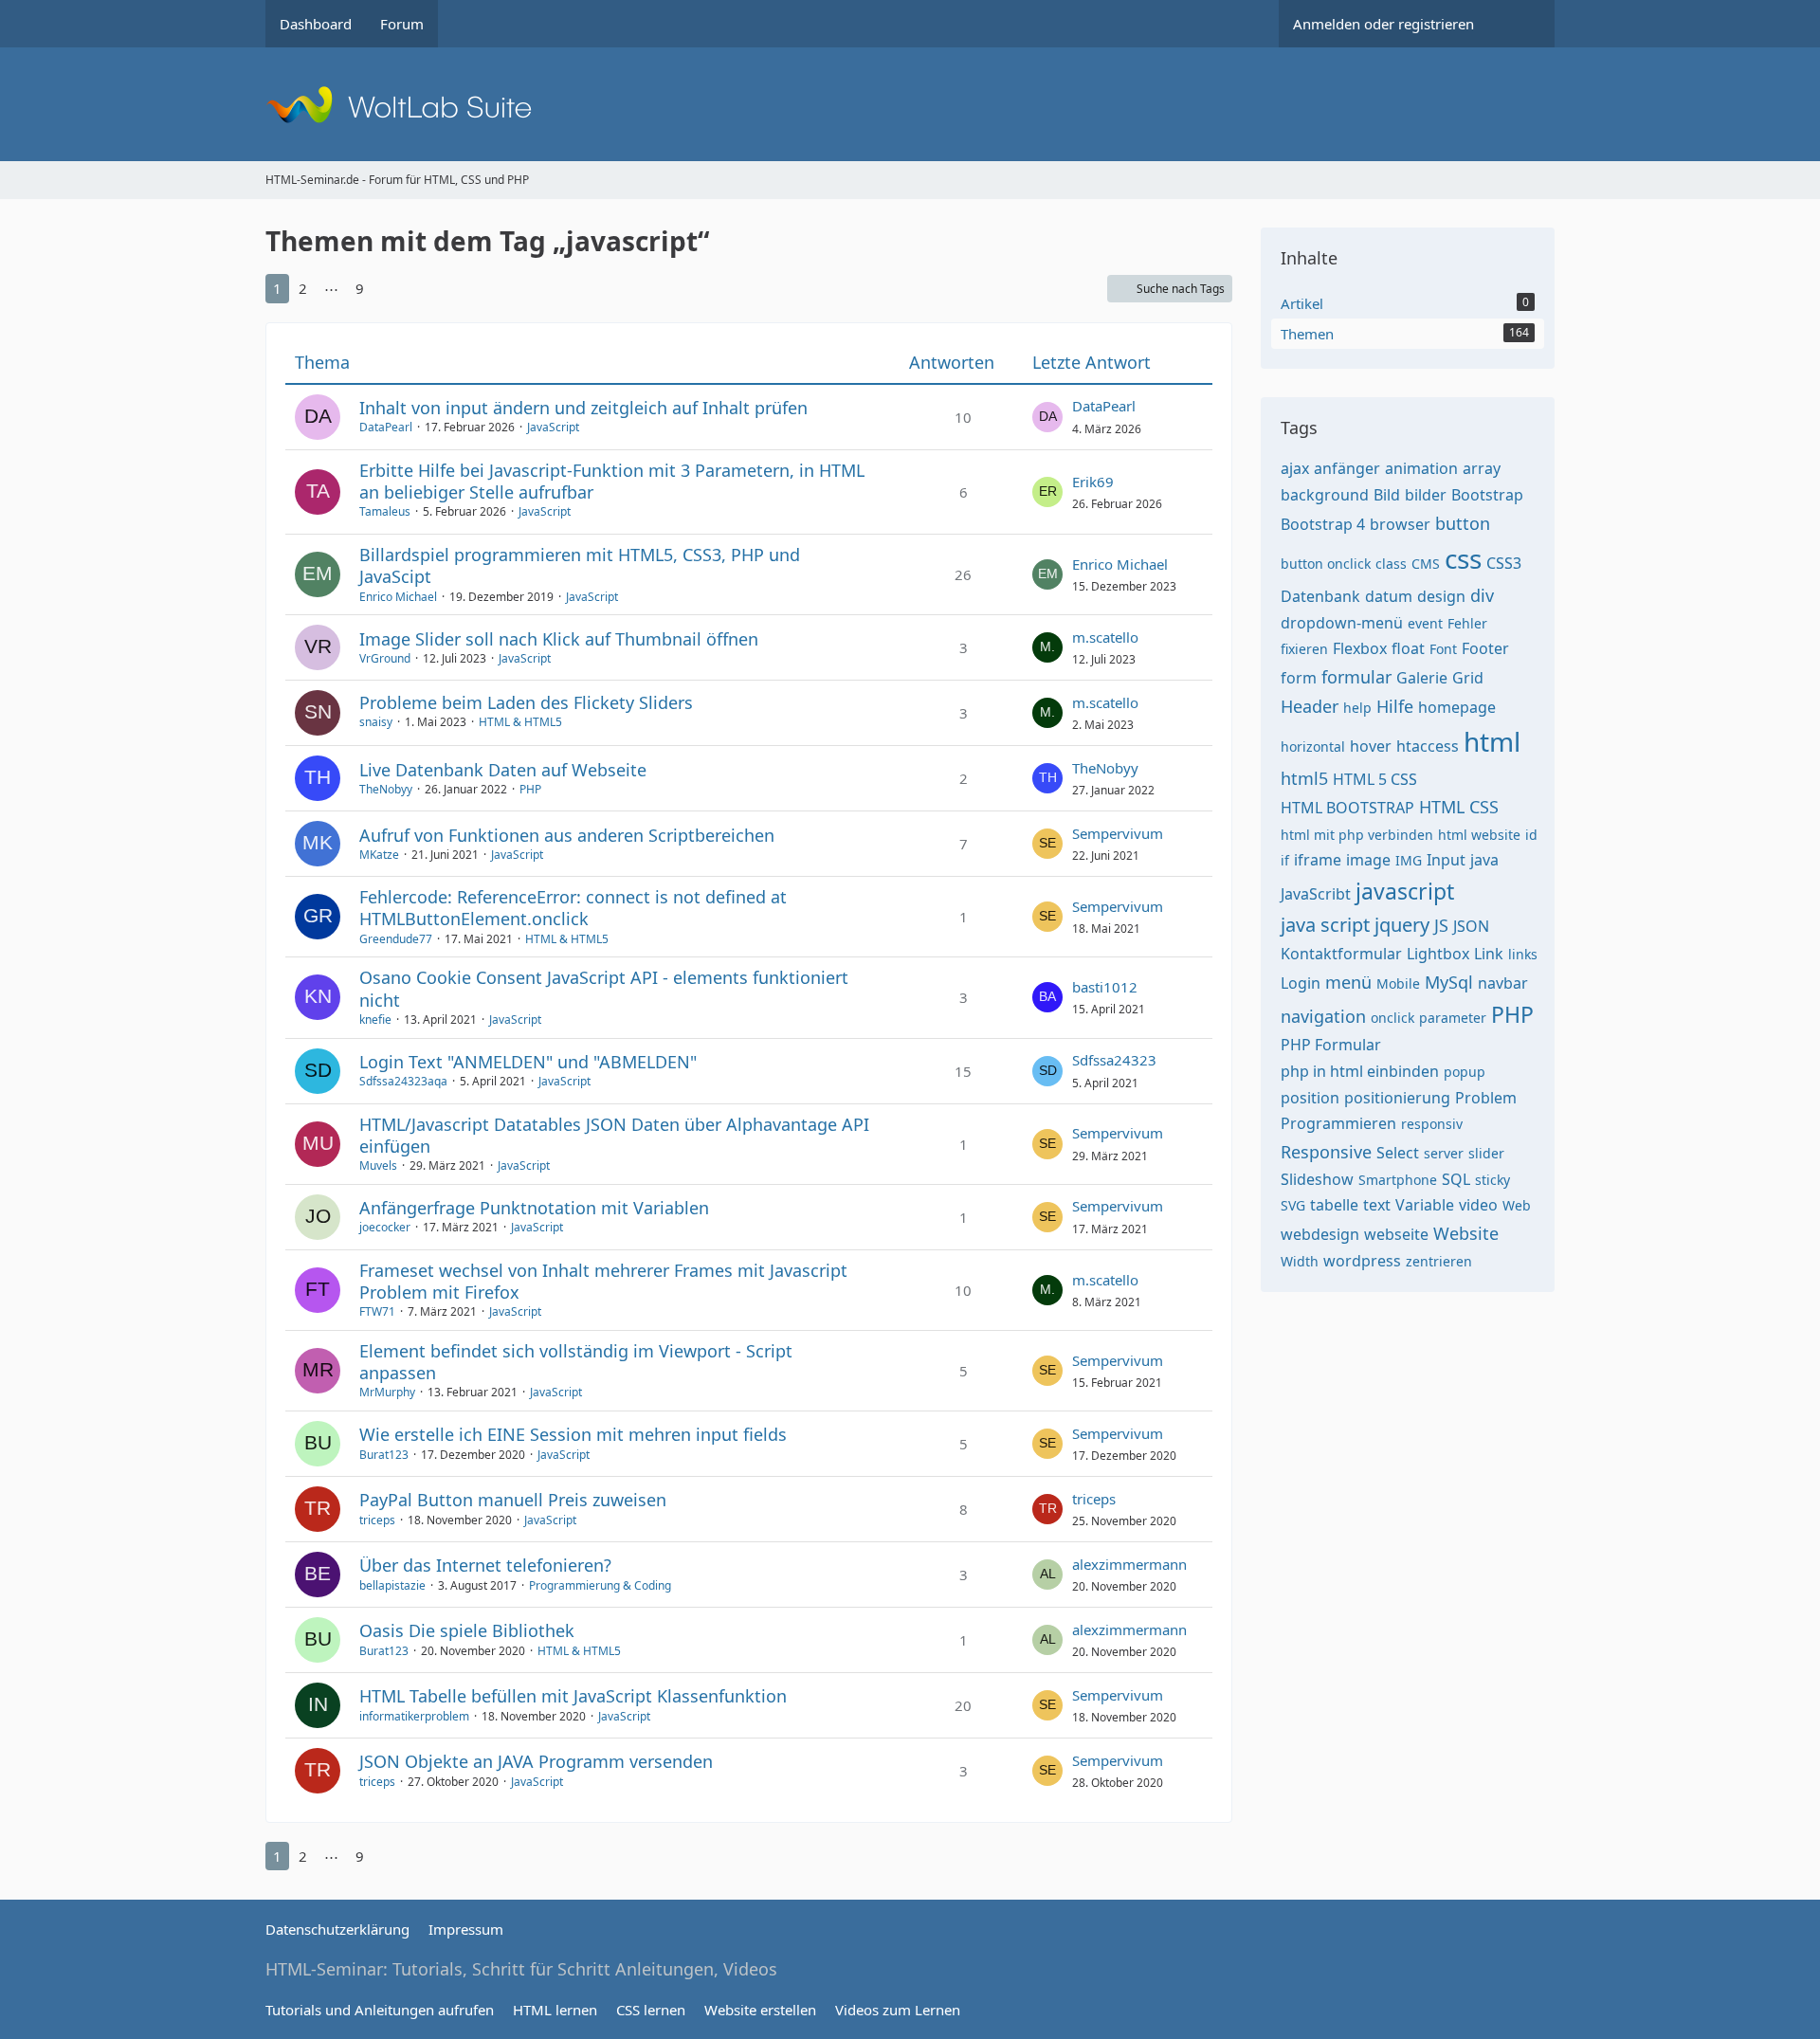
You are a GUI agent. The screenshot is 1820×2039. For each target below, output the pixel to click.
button (1463, 523)
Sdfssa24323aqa (403, 1081)
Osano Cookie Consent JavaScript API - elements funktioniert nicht (604, 988)
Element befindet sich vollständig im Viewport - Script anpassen (576, 1362)
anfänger (1347, 468)
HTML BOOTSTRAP (1347, 808)
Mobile (1398, 983)
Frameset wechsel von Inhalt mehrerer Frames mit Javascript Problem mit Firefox (603, 1281)
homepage (1457, 707)
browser (1400, 524)
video (1478, 1205)
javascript (1405, 891)
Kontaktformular (1341, 954)
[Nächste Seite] (391, 288)
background (1325, 495)
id (1531, 835)
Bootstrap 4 (1323, 524)
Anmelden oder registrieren (1383, 24)
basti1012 (1105, 987)
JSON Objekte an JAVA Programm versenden (536, 1761)
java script (1325, 925)
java (1484, 860)
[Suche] (1521, 24)
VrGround (385, 658)
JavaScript (553, 427)
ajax (1295, 468)
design (1441, 596)
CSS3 (1504, 563)
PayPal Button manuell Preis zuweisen (513, 1500)
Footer (1485, 648)
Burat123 (384, 1455)
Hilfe (1395, 706)
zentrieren (1439, 1261)
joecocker (385, 1227)
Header (1310, 706)
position (1310, 1098)
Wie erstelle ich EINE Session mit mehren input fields (573, 1434)
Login (1301, 983)
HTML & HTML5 (520, 722)
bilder (1426, 495)
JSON (1471, 926)
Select (1398, 1153)
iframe (1318, 860)
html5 (1304, 778)
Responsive (1326, 1152)
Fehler (1467, 623)
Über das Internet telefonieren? (485, 1565)
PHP (530, 789)
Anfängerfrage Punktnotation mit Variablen (534, 1208)
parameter (1453, 1018)
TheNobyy (386, 789)
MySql (1449, 982)
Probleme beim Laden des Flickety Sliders (526, 702)
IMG (1409, 860)
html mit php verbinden (1357, 835)
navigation (1323, 1016)
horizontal (1313, 746)
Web (1517, 1205)
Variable (1425, 1205)
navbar (1503, 983)
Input (1446, 860)
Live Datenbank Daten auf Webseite (503, 770)
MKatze (379, 855)
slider (1486, 1153)
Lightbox (1438, 954)
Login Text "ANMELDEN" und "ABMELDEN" (528, 1062)
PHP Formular (1331, 1045)
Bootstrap (1487, 495)
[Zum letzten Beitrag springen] (1047, 417)
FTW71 (377, 1311)
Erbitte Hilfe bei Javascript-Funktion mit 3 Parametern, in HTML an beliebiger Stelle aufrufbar (612, 481)
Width (1300, 1261)
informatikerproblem (414, 1716)
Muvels (378, 1165)
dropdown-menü (1342, 623)
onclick (1392, 1018)
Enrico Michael (398, 597)
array (1482, 468)
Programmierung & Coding (600, 1585)
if (1285, 860)
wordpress (1362, 1261)
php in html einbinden (1360, 1071)
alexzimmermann (1129, 1564)
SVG (1293, 1205)
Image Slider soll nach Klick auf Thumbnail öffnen (559, 639)
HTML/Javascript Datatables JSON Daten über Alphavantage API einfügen (614, 1135)
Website (1466, 1233)
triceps (377, 1520)
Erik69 (1093, 482)
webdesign (1320, 1234)
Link (1489, 954)
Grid (1468, 678)
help (1357, 708)
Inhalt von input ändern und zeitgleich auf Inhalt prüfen (583, 408)
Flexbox (1360, 648)
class (1391, 564)
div (1482, 595)
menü (1348, 982)
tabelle (1334, 1205)
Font (1443, 649)
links (1523, 954)
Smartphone (1398, 1180)
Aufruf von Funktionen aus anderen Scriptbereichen (567, 835)
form (1299, 678)
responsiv (1432, 1124)
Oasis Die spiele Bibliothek (467, 1630)
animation (1421, 468)
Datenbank (1320, 596)
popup (1465, 1072)
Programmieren (1338, 1123)
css (1463, 558)
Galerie (1422, 678)
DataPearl (386, 427)
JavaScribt (1316, 894)
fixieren (1304, 649)
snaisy (376, 722)
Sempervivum (1118, 833)
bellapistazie (392, 1585)
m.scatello (1105, 637)
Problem (1486, 1098)
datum (1389, 596)
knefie (375, 1019)
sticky (1492, 1180)
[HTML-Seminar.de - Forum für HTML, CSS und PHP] (910, 104)
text (1377, 1205)
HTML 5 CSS (1375, 779)
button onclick (1326, 564)
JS (1441, 925)
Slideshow (1317, 1179)
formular (1356, 677)
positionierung (1397, 1098)
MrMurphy (387, 1392)
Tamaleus (385, 511)
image (1368, 860)
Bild (1387, 495)
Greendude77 (396, 939)
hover (1371, 746)
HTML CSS (1459, 807)
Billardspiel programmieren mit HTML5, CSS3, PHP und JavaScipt (580, 565)
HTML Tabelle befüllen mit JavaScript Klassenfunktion (573, 1696)
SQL (1456, 1179)
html (1492, 741)
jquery (1402, 925)
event (1425, 623)
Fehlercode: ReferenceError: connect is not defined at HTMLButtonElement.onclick (573, 908)
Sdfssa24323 (1114, 1060)
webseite (1396, 1234)
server (1444, 1153)
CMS (1426, 564)
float (1408, 648)
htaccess (1428, 746)
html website (1479, 835)
